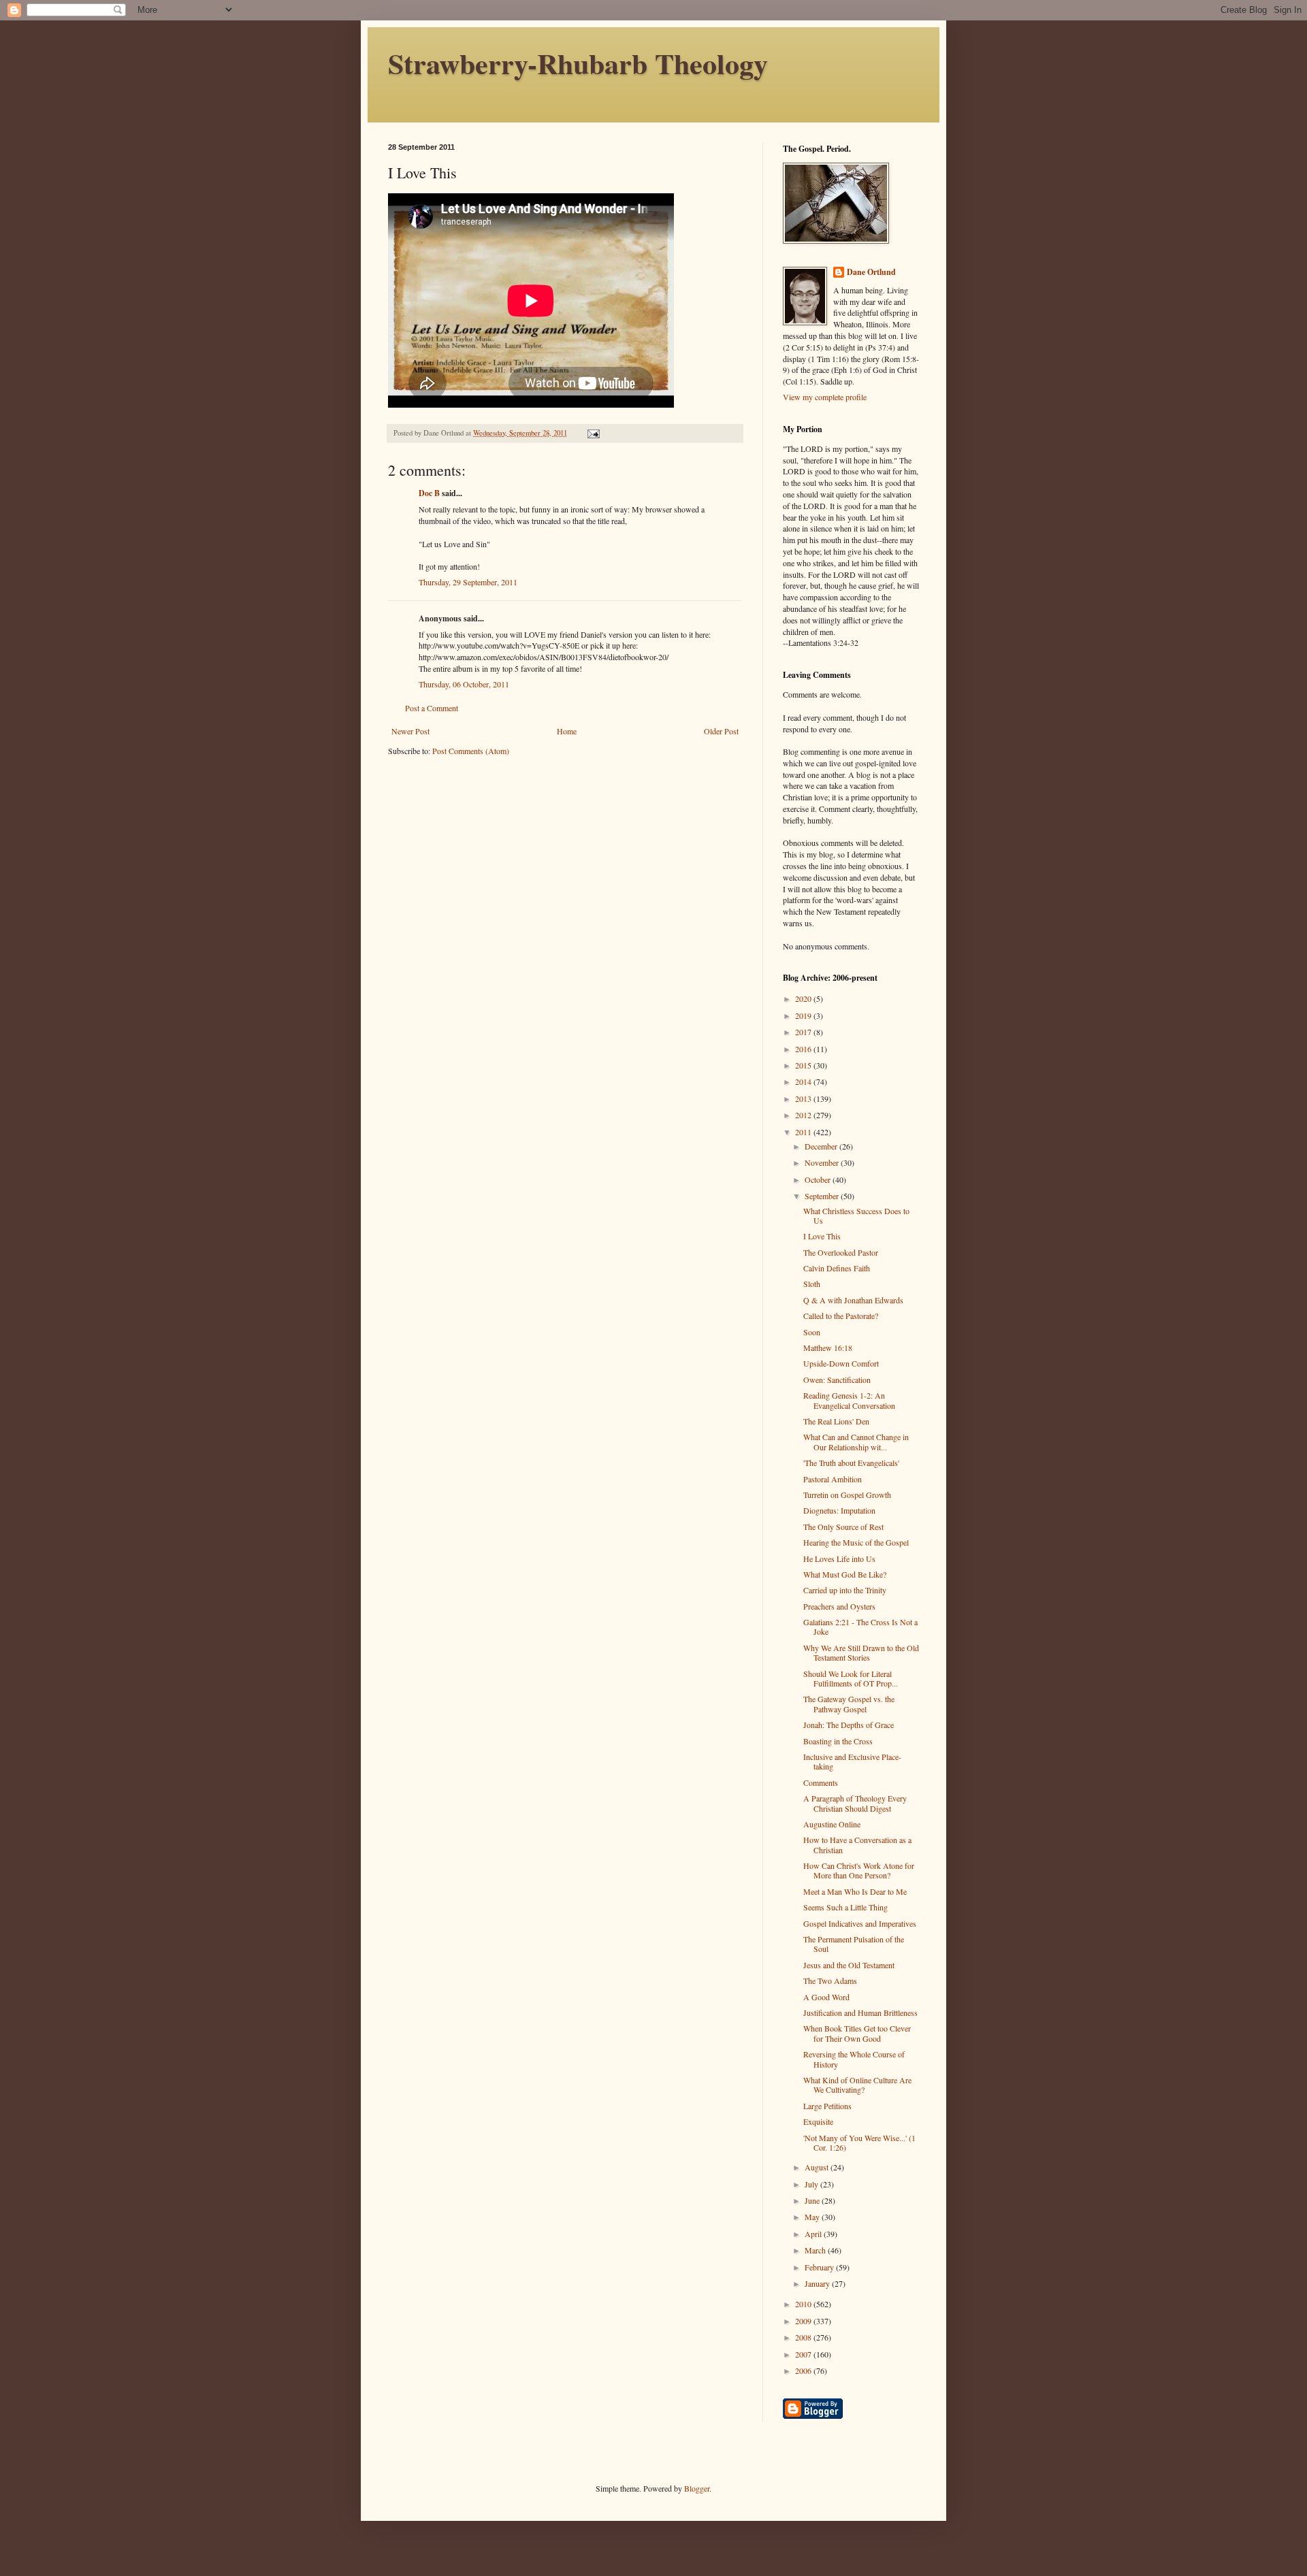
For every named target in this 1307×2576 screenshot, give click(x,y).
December (822, 1146)
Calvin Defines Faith (837, 1268)
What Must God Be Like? (845, 1574)
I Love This (822, 1236)
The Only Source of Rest (843, 1527)
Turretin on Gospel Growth (847, 1495)
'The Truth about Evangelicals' (851, 1463)
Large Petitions (827, 2106)
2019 (804, 1015)
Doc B (429, 493)
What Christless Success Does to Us (856, 1216)
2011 (804, 1132)
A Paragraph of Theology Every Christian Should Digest (855, 1803)
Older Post (721, 731)
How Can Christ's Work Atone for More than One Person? (859, 1870)
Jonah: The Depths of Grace (849, 1725)
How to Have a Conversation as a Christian (857, 1844)
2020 (804, 998)
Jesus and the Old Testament (849, 1965)
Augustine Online (832, 1824)
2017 (804, 1032)
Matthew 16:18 (828, 1348)
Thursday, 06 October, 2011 (464, 684)
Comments (821, 1782)
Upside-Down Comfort (841, 1363)
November (823, 1162)
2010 (804, 2304)
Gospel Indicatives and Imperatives (860, 1923)
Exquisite (818, 2121)
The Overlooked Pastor (841, 1252)
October (819, 1179)
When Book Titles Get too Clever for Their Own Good (857, 2033)
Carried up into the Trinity (845, 1590)
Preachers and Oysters (839, 1606)
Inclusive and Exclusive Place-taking (852, 1761)
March (816, 2250)
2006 (804, 2370)
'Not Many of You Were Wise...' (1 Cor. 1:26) (859, 2142)
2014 (804, 1081)
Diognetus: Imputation (839, 1510)
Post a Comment (432, 708)
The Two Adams (830, 1980)
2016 (804, 1049)
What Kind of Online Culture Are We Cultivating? (857, 2085)
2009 (804, 2321)
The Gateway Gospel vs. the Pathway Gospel (849, 1703)
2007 (804, 2354)
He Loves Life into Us (839, 1559)
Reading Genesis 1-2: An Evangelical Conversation (849, 1400)
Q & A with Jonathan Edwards (853, 1300)
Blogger (697, 2488)
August (818, 2167)
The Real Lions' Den (836, 1421)
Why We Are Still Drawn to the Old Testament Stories (861, 1652)
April (814, 2234)
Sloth (812, 1284)
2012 (804, 1115)
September (823, 1196)
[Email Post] (593, 433)
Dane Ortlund (871, 272)
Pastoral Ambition (833, 1479)
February (820, 2267)
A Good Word (826, 1997)
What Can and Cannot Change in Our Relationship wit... (856, 1441)
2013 (804, 1098)
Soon (812, 1332)
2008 (804, 2337)
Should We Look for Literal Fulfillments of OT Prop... (851, 1678)
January (818, 2283)
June (813, 2200)
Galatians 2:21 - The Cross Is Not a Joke (860, 1627)
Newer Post (410, 731)
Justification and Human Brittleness (860, 2012)
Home (567, 731)
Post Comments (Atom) (471, 751)
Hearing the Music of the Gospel (856, 1542)
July (812, 2184)
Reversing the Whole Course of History (854, 2059)
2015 (804, 1065)
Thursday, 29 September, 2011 (468, 582)
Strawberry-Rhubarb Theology (578, 63)
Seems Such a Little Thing (845, 1907)
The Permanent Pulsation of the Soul (854, 1944)
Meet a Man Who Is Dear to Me (855, 1891)
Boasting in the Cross (838, 1741)
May (813, 2217)
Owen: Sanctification (837, 1380)
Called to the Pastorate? (841, 1316)
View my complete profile (825, 397)
